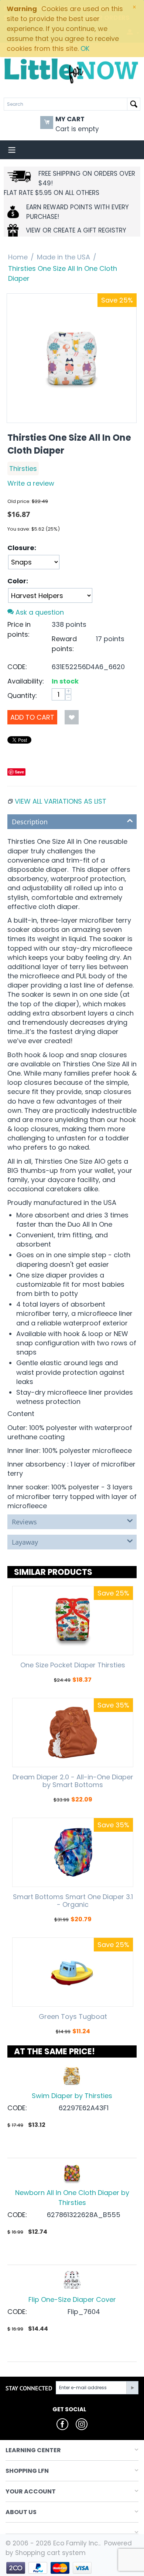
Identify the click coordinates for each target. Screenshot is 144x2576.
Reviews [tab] (24, 1522)
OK (85, 48)
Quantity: (22, 695)
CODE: (17, 667)
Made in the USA (64, 257)
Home (18, 257)
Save (19, 772)
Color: (18, 581)
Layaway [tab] (25, 1542)
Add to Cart (32, 717)
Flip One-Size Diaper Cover (72, 2299)
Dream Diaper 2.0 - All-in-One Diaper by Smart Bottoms (73, 1781)
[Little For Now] (72, 70)
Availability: (26, 681)
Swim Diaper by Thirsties (72, 2096)
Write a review (31, 483)
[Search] (134, 104)
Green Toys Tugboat (73, 2017)
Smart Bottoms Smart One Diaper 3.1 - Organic (73, 1901)
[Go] (132, 2388)
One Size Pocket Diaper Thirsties (73, 1665)
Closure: (22, 548)
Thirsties (23, 469)
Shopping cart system (50, 2553)
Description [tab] (30, 822)
